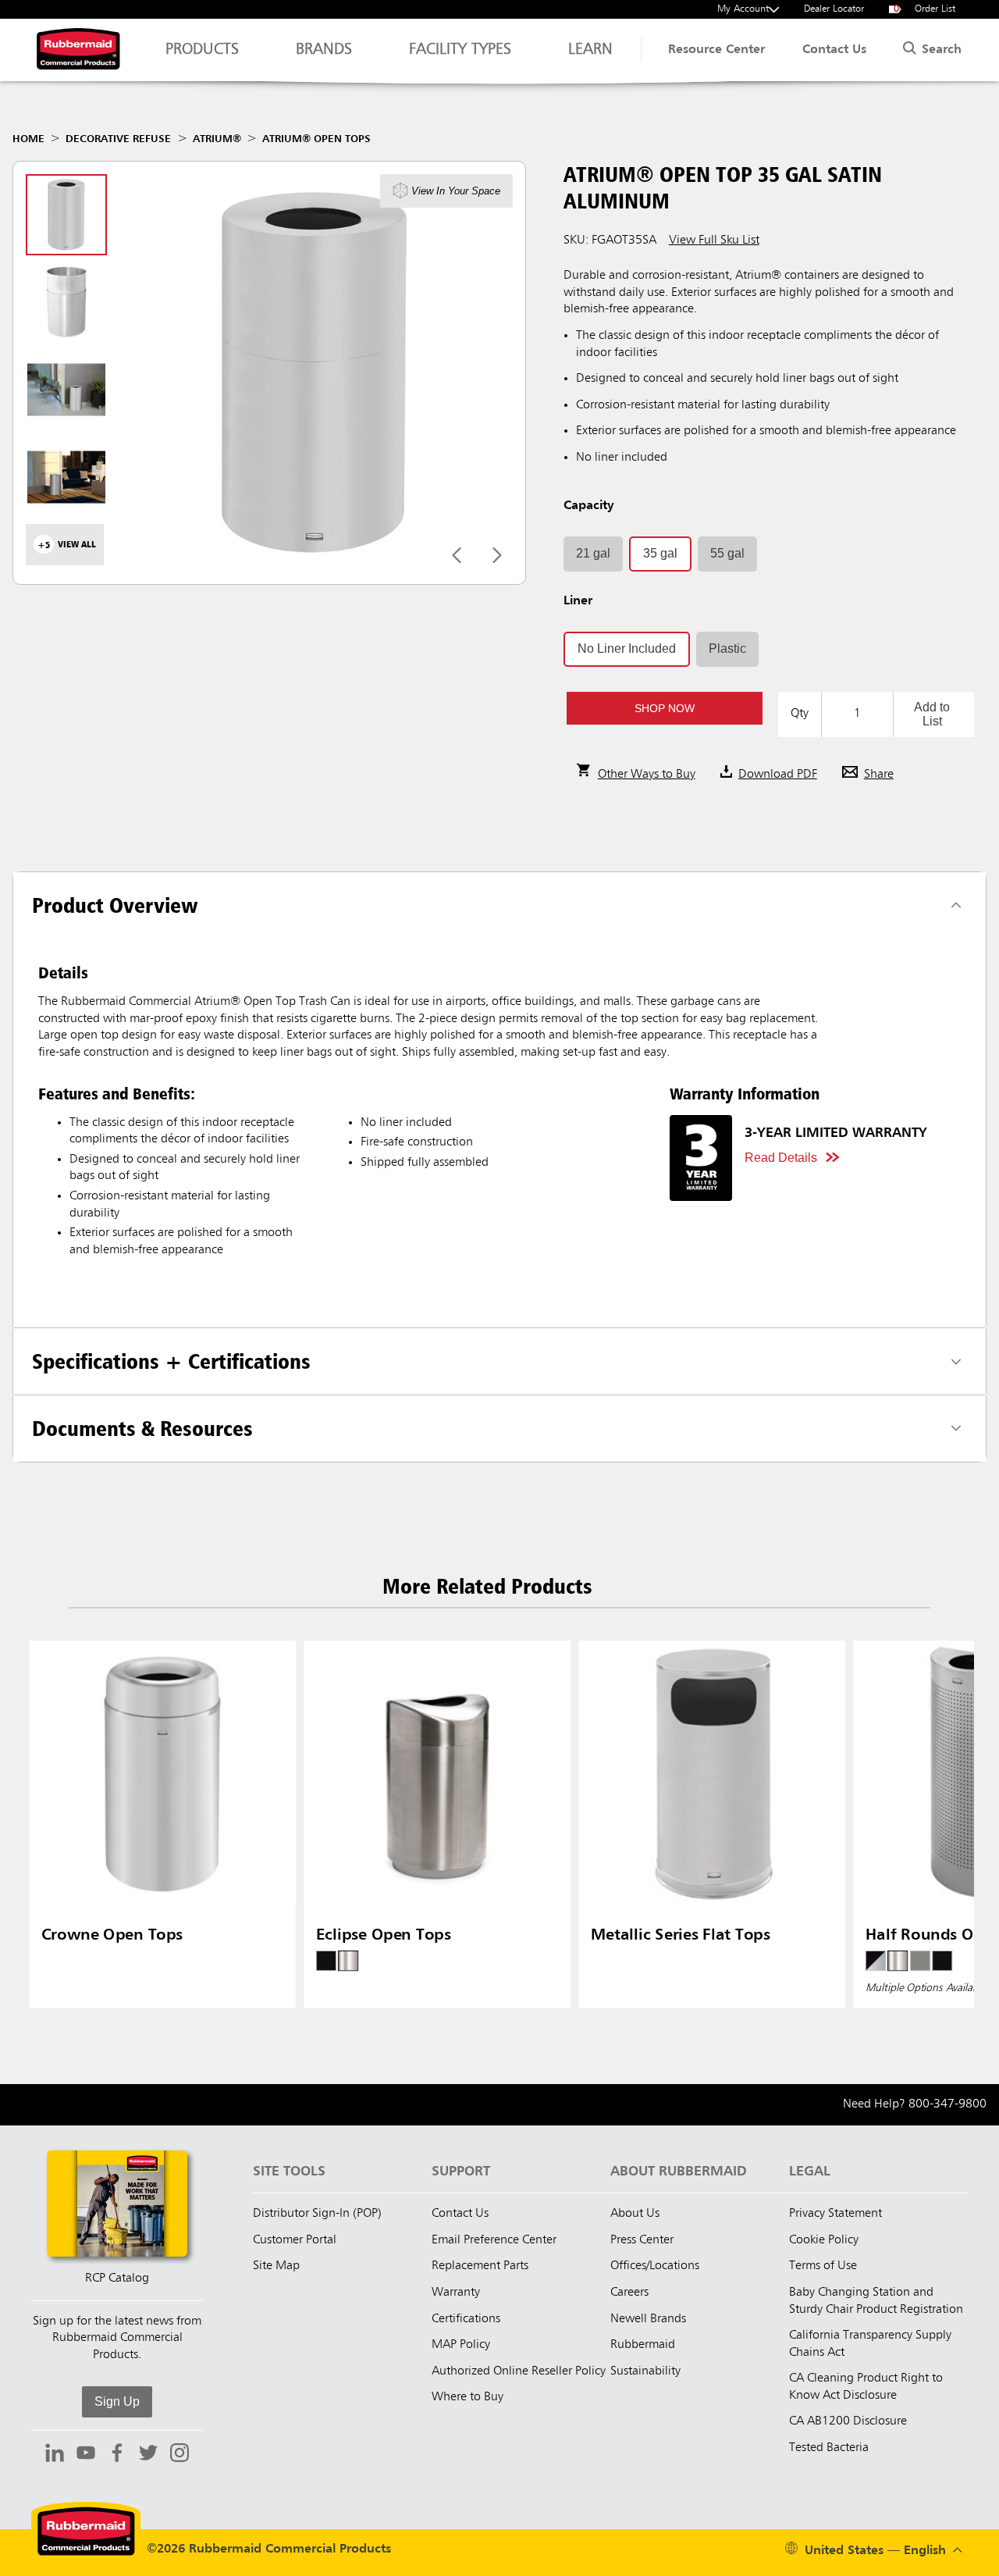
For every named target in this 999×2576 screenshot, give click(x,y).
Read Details (781, 1158)
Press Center (642, 2240)
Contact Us (834, 50)
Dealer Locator (834, 9)
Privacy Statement (835, 2214)
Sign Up (117, 2401)
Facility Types (460, 50)
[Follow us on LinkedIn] (55, 2455)
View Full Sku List (714, 240)
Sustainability (645, 2371)
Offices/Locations (655, 2266)
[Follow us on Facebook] (117, 2455)
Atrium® (217, 139)
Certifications (466, 2319)
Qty (800, 714)
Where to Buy (468, 2397)
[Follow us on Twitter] (148, 2455)
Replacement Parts (480, 2266)
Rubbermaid (643, 2345)
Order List (925, 9)
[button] (665, 708)
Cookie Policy (824, 2240)
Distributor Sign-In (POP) (317, 2214)
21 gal (593, 553)
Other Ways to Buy (647, 775)
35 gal (660, 553)
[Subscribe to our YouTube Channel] (86, 2455)
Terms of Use (823, 2266)
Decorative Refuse (118, 139)
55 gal (727, 553)
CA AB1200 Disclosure (848, 2421)
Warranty (456, 2293)
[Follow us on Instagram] (180, 2455)
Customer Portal (295, 2240)
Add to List (932, 714)
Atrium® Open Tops (316, 139)
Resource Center (716, 50)
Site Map (276, 2266)
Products (202, 50)
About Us (635, 2214)
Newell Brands (648, 2319)
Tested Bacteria (829, 2448)
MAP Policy (461, 2345)
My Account (743, 9)
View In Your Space (456, 190)
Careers (629, 2293)
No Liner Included (627, 648)
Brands (324, 50)
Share (879, 775)
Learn (590, 50)
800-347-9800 (947, 2104)
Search (940, 50)
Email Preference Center (494, 2240)
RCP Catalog (117, 2278)
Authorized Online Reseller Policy (519, 2371)
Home (28, 139)
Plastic (727, 648)
